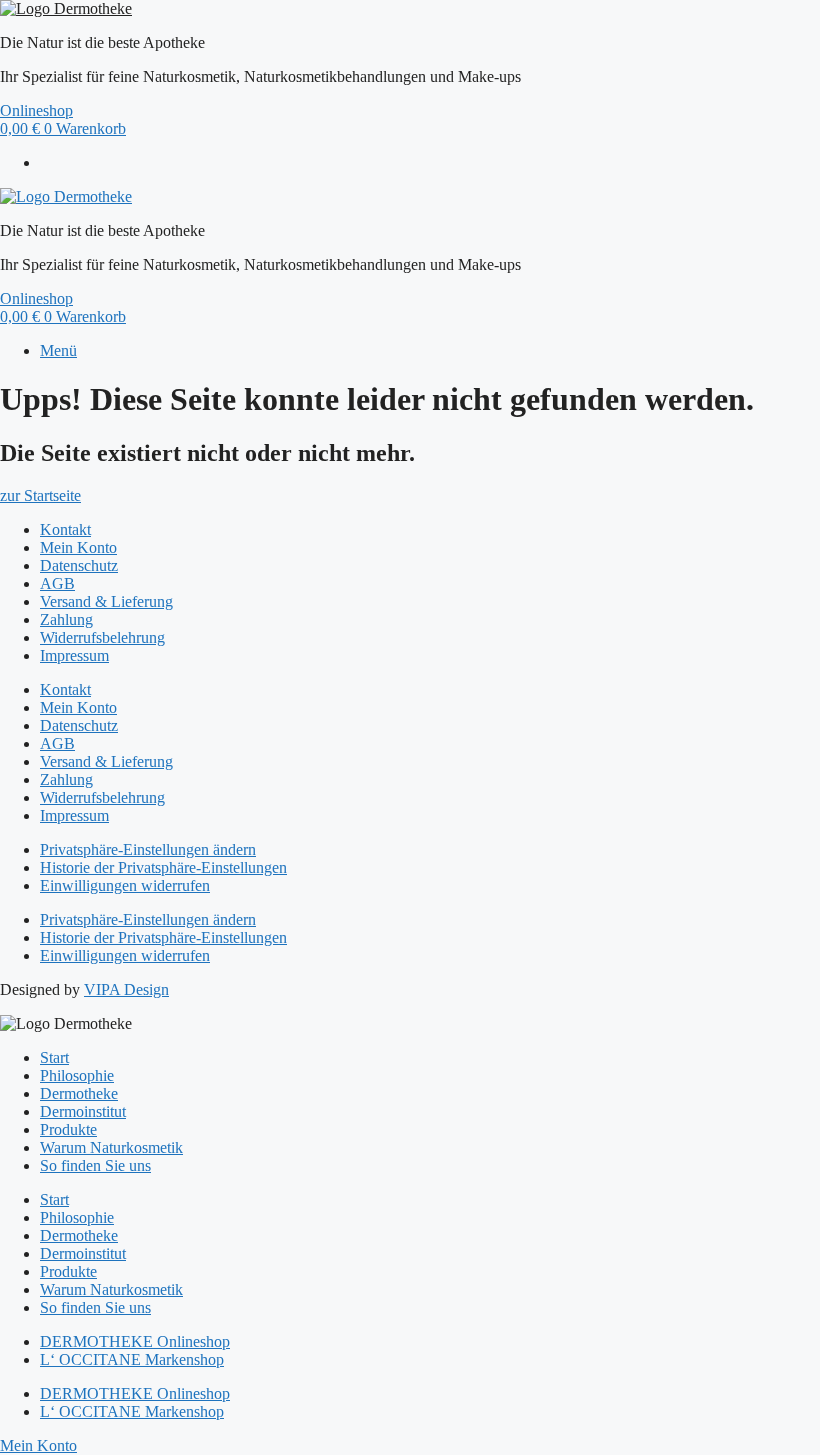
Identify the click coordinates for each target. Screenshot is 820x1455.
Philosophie (77, 1075)
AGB (57, 583)
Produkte (68, 1129)
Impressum (74, 655)
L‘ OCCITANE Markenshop (132, 1359)
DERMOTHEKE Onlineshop (135, 1341)
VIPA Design (126, 989)
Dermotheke (79, 1093)
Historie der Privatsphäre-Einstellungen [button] (163, 867)
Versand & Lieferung (106, 601)
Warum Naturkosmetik (111, 1147)
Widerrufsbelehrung (102, 637)
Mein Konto (78, 547)
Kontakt (65, 529)
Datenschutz (79, 565)
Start (54, 1057)
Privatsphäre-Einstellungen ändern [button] (148, 849)
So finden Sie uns (95, 1165)
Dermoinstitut (83, 1111)
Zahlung (66, 619)
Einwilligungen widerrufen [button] (125, 885)
